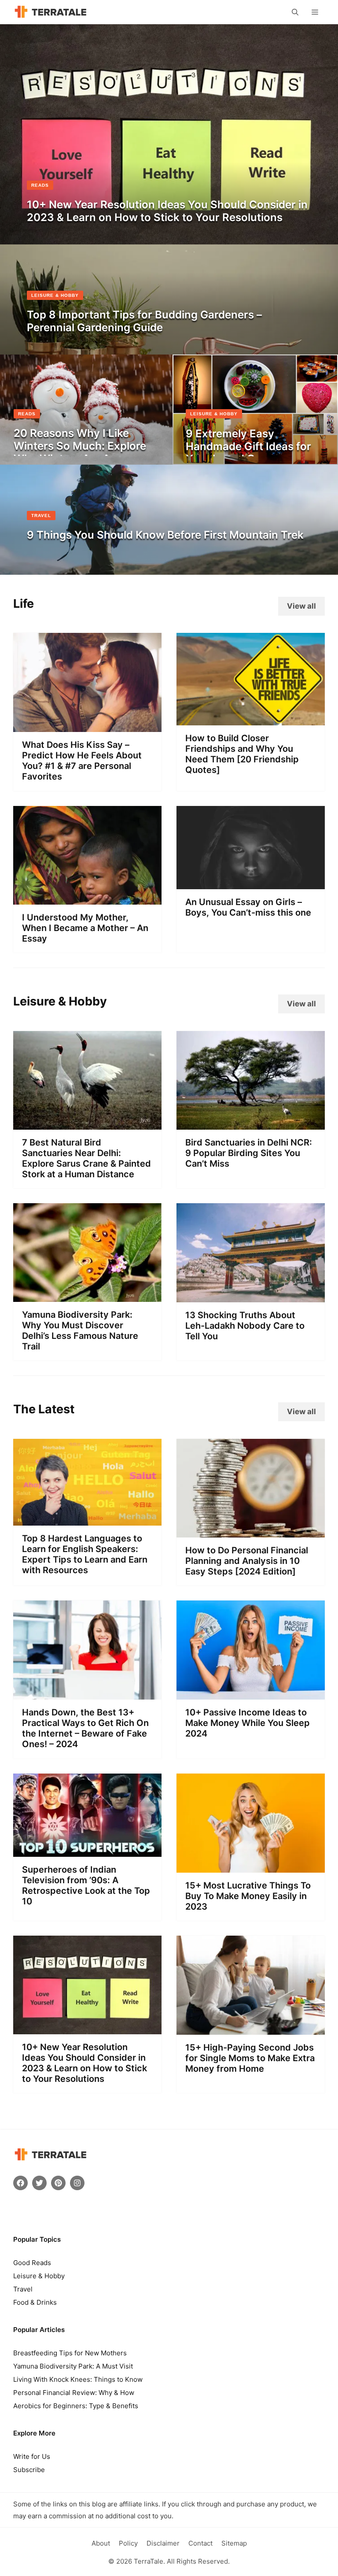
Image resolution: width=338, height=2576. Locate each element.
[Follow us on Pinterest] (58, 2183)
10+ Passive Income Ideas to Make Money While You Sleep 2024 (248, 1723)
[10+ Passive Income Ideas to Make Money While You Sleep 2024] (251, 1693)
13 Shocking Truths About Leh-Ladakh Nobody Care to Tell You (245, 1326)
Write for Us (32, 2456)
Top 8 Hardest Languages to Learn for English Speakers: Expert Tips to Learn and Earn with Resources (85, 1554)
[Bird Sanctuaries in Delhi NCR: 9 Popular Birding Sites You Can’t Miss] (251, 1123)
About (101, 2543)
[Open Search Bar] (295, 12)
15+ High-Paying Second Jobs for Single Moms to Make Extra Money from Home (250, 2058)
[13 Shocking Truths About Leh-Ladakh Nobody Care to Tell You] (251, 1295)
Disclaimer (163, 2543)
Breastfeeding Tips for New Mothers (70, 2353)
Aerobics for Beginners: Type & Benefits (76, 2406)
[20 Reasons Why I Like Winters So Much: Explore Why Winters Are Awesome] (86, 458)
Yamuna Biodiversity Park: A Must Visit (73, 2366)
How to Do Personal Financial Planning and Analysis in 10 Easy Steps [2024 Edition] (247, 1561)
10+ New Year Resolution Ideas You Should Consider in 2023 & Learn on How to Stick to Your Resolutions (84, 2063)
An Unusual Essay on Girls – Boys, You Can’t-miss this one (248, 907)
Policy (128, 2543)
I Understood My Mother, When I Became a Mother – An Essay (85, 928)
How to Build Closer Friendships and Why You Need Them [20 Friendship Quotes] (242, 754)
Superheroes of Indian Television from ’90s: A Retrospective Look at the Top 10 (86, 1885)
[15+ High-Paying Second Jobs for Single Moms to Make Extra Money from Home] (251, 2028)
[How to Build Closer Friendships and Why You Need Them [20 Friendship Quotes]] (251, 718)
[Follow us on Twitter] (39, 2183)
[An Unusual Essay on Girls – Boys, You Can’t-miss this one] (251, 883)
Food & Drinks (35, 2302)
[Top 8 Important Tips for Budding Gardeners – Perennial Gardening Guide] (169, 347)
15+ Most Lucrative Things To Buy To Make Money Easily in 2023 (248, 1896)
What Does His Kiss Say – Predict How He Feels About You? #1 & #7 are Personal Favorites (82, 761)
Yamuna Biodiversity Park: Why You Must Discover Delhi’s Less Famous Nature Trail (80, 1331)
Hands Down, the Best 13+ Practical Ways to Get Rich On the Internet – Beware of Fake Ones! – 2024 (85, 1728)
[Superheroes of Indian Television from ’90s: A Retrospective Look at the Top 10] (87, 1850)
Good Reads (32, 2263)
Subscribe (29, 2470)
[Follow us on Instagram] (77, 2183)
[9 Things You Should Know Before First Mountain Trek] (169, 568)
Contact (200, 2543)
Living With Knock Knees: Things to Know (78, 2379)
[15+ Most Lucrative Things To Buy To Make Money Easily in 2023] (251, 1866)
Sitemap (234, 2543)
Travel (23, 2289)
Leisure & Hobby (39, 2276)
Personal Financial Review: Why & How (74, 2393)
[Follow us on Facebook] (20, 2183)
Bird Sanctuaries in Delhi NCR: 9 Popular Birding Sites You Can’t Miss (249, 1153)
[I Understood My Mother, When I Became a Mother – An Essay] (87, 898)
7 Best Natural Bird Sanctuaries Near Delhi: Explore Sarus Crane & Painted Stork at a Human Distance (86, 1158)
